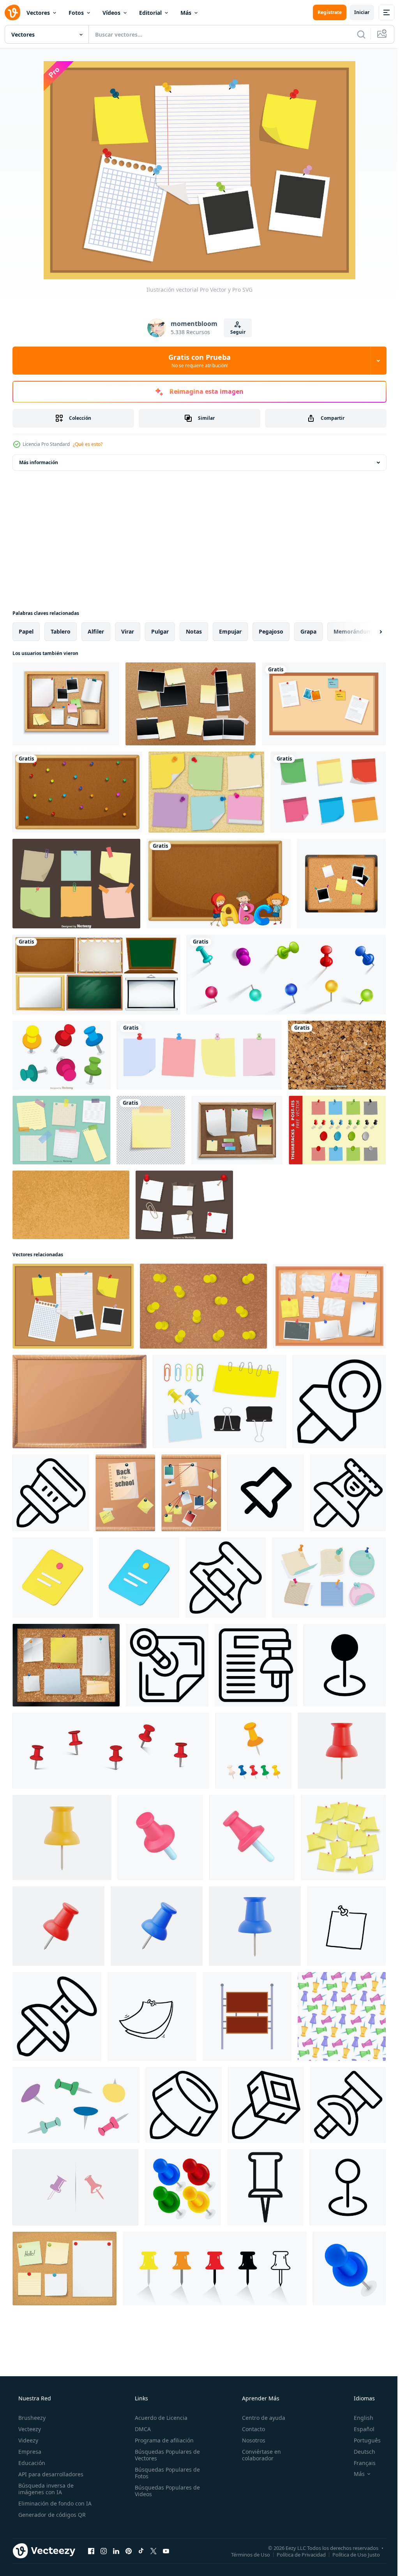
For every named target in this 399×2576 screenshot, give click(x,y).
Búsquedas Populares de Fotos (165, 2473)
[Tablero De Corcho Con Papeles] (66, 704)
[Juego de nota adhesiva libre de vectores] (328, 792)
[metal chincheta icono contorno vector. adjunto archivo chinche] (266, 2105)
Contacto (250, 2429)
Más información (39, 462)
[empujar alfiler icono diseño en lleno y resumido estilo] (266, 1493)
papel (26, 631)
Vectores (38, 13)
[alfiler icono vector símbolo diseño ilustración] (348, 2187)
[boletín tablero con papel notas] (64, 2269)
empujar (230, 631)
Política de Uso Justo (350, 2554)
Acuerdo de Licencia (159, 2418)
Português (362, 2440)
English (358, 2418)
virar (128, 631)
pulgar (160, 631)
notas (194, 631)
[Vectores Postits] (206, 792)
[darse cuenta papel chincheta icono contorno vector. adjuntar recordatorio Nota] (256, 1665)
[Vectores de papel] (184, 1205)
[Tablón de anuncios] (77, 792)
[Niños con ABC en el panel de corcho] (219, 884)
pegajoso (271, 631)
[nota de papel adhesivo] (151, 1130)
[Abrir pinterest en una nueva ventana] (129, 2551)
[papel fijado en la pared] (199, 1055)
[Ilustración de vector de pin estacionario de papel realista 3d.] (62, 1837)
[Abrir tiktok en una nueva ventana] (141, 2551)
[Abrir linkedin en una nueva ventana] (116, 2551)
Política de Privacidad (295, 2554)
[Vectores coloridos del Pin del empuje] (62, 1055)
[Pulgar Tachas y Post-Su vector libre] (337, 1130)
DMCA (140, 2429)
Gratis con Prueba (197, 361)
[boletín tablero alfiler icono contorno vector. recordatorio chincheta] (51, 1493)
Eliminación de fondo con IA (54, 2503)
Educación (31, 2463)
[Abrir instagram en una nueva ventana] (104, 2551)
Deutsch (359, 2452)
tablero (61, 631)
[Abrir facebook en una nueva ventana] (91, 2551)
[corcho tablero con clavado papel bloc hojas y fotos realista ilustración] (191, 1493)
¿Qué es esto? (88, 444)
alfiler (96, 631)
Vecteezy (29, 2429)
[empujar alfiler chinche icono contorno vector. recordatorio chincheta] (226, 1578)
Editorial (150, 13)
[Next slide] (368, 632)
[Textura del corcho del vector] (337, 1055)
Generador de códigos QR (51, 2515)
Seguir (235, 332)
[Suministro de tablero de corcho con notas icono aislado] (324, 704)
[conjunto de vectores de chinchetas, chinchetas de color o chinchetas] (286, 975)
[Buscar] (355, 34)
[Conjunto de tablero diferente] (96, 975)
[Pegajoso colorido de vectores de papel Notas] (76, 884)
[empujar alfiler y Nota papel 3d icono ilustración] (53, 1578)
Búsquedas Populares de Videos (165, 2491)
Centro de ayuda (260, 2418)
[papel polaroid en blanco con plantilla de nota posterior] (191, 704)
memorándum (353, 631)
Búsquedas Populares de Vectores (165, 2455)
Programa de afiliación (162, 2440)
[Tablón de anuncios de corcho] (341, 884)
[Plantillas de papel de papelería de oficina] (61, 1130)
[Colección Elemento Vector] (220, 1402)
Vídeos (111, 13)
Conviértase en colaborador (258, 2455)
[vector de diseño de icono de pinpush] (75, 2187)
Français (360, 2463)
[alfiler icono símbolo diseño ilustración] (345, 1665)
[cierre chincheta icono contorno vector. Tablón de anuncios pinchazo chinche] (348, 2105)
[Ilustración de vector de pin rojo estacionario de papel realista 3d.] (342, 1751)
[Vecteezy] (12, 12)
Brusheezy (31, 2418)
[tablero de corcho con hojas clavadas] (237, 1130)
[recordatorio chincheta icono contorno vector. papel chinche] (339, 1402)
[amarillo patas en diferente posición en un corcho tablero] (203, 1306)
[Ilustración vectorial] (73, 1306)
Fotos (76, 13)
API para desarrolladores (50, 2474)
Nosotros (250, 2440)
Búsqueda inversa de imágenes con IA (45, 2489)
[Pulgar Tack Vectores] (329, 1578)
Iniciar (356, 12)
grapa (308, 631)
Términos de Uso (245, 2554)
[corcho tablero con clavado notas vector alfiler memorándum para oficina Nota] (329, 1306)
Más (186, 13)
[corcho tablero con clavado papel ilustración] (66, 1665)
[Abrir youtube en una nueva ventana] (166, 2551)
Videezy (27, 2440)
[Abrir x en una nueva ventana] (154, 2551)
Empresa (29, 2452)
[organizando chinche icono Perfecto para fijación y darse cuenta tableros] (265, 2187)
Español (359, 2429)
